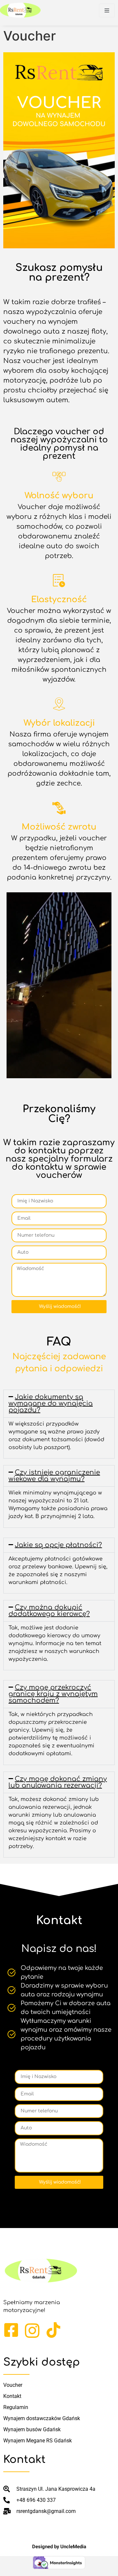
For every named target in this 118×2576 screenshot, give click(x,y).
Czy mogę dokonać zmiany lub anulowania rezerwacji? (58, 1782)
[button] (59, 1404)
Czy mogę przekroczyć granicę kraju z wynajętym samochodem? (53, 1694)
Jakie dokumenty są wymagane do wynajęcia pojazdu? (51, 1404)
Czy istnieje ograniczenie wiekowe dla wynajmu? (54, 1476)
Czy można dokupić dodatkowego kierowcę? (49, 1611)
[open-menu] (107, 10)
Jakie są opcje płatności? (58, 1545)
